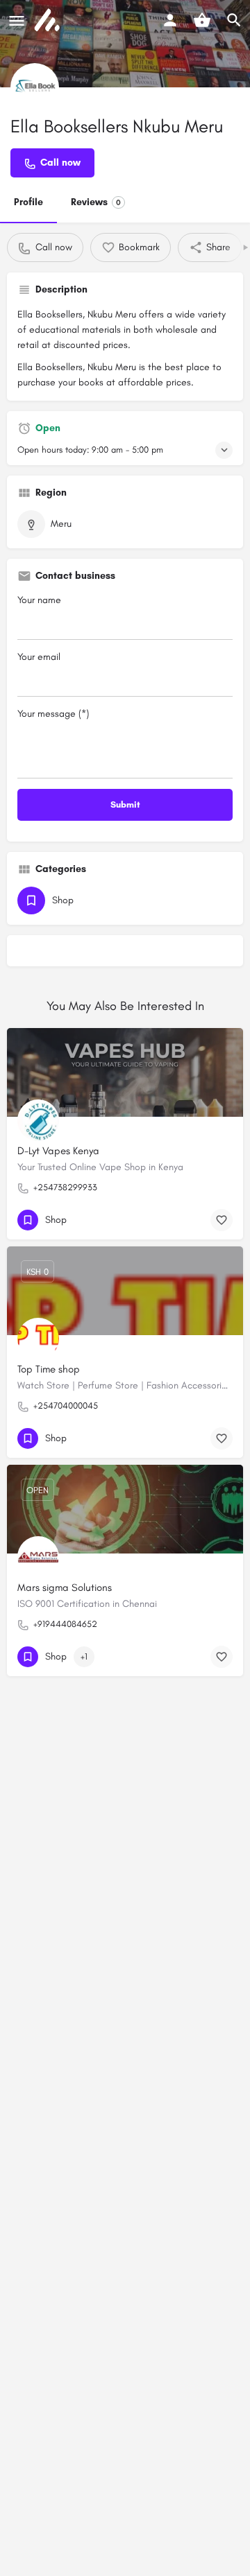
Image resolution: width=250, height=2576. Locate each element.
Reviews (96, 202)
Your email (39, 657)
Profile (28, 202)
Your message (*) (53, 714)
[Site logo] (49, 21)
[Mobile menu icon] (17, 21)
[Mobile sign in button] (170, 20)
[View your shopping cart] (202, 20)
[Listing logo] (35, 87)
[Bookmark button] (222, 1220)
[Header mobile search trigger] (234, 20)
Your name (39, 600)
